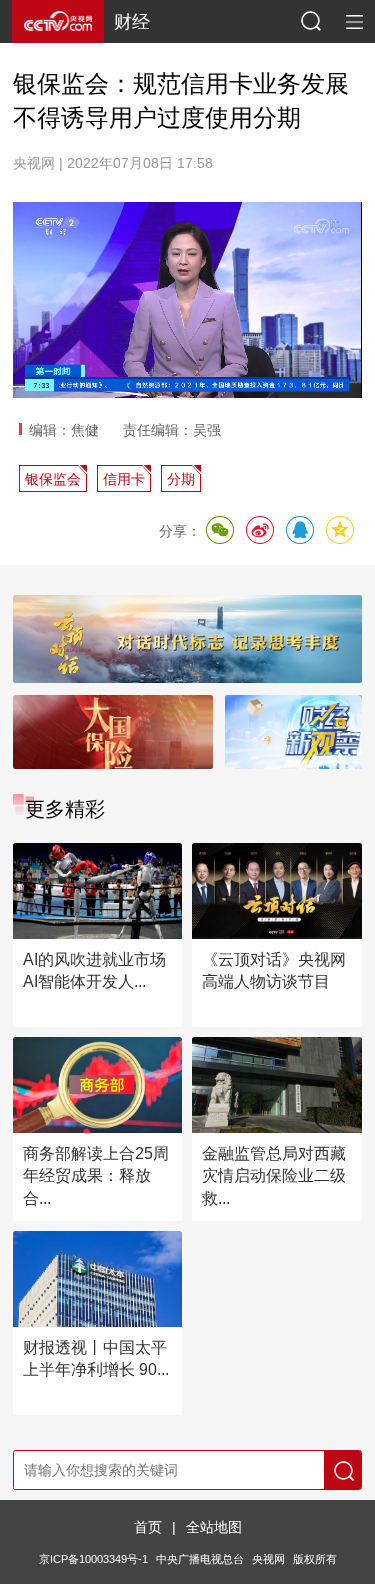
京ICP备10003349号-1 (93, 1559)
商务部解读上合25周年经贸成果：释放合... (96, 1176)
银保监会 (53, 479)
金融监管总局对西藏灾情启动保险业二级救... (274, 1176)
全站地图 (214, 1527)
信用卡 (124, 479)
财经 (132, 22)
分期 (181, 479)
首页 (148, 1527)
